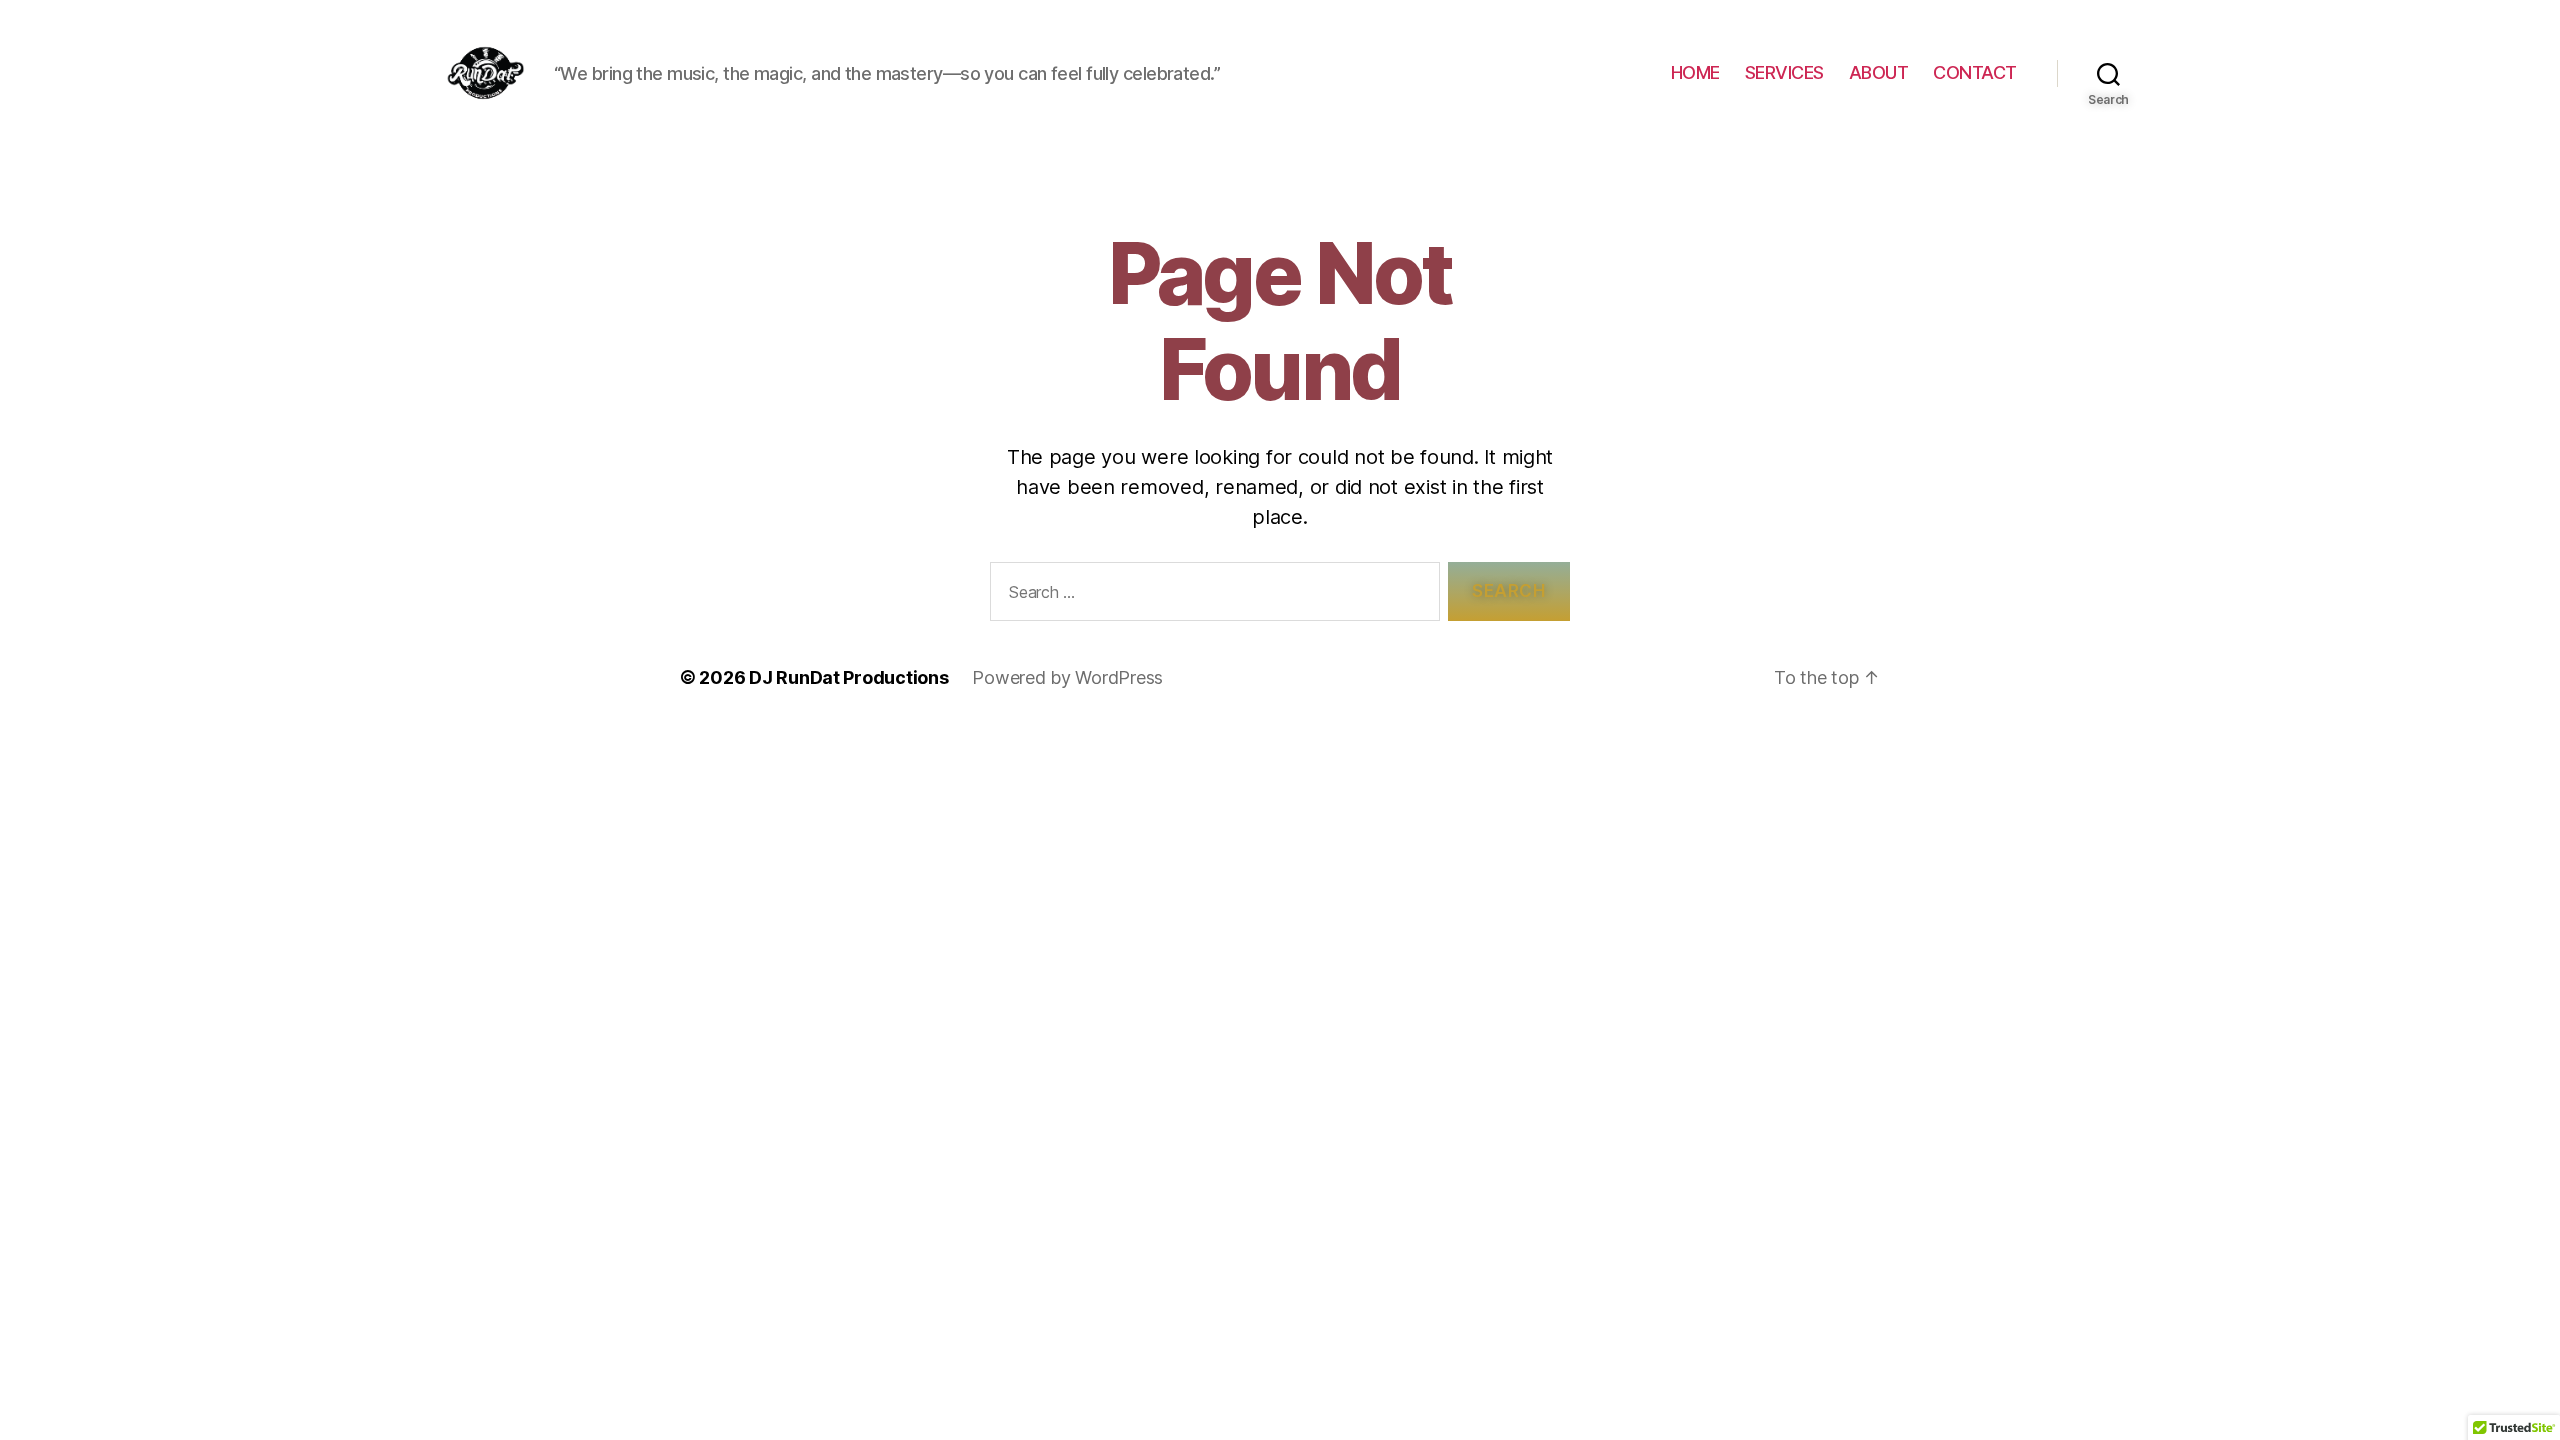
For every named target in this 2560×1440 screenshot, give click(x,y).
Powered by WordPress (1067, 677)
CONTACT (1975, 72)
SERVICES (1784, 72)
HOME (1695, 72)
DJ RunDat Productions (848, 677)
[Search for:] (1211, 595)
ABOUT (1879, 72)
